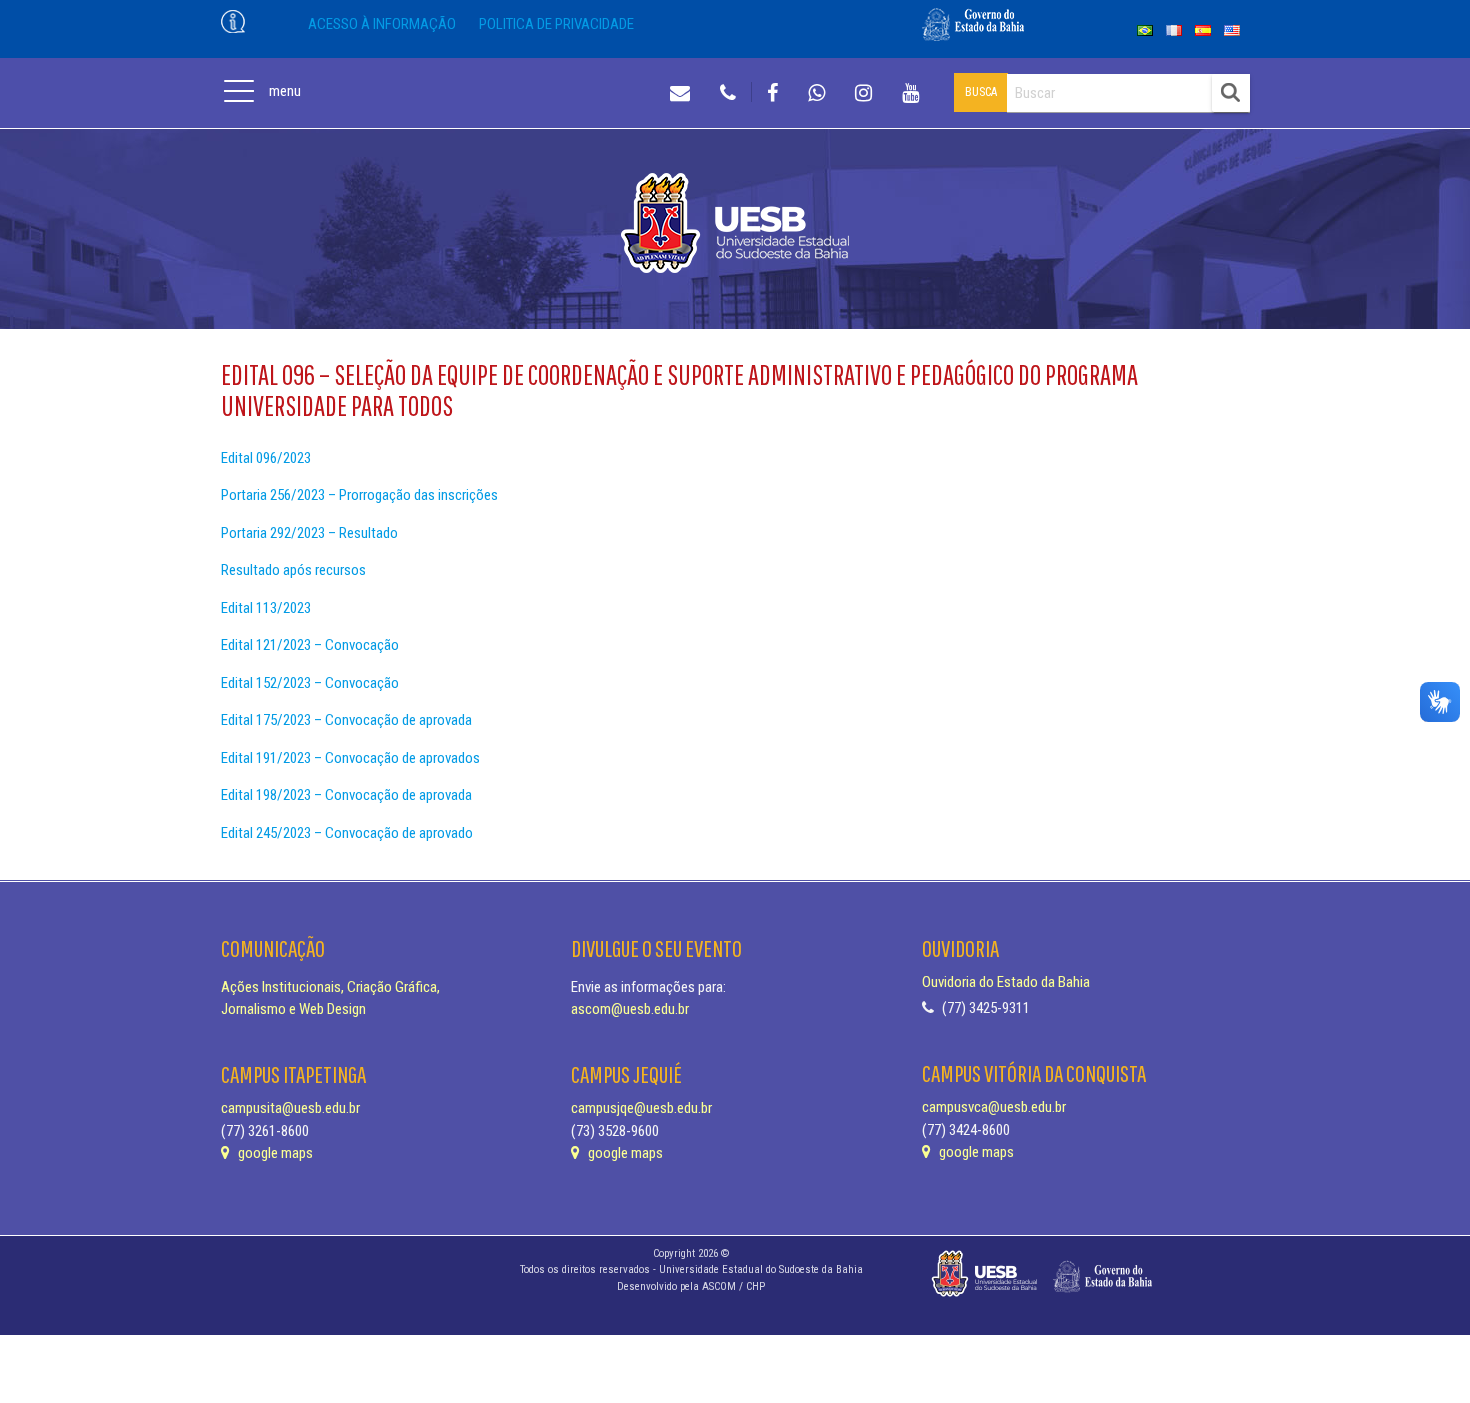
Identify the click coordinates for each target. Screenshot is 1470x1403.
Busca (981, 92)
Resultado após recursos (293, 570)
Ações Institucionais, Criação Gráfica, (330, 987)
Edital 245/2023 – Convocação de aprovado (348, 833)
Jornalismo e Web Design (293, 1009)
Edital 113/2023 (266, 608)
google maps (274, 1153)
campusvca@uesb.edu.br (994, 1107)
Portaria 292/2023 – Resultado (309, 533)
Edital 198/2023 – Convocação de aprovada (346, 795)
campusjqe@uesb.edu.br (641, 1108)
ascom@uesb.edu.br (630, 1009)
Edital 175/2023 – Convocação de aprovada (346, 720)
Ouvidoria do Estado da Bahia (1006, 982)
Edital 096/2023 (266, 458)
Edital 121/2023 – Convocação (310, 645)
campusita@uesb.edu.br (290, 1108)
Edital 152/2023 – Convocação (310, 683)
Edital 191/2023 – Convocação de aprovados (350, 758)
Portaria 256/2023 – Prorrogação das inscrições (359, 495)
